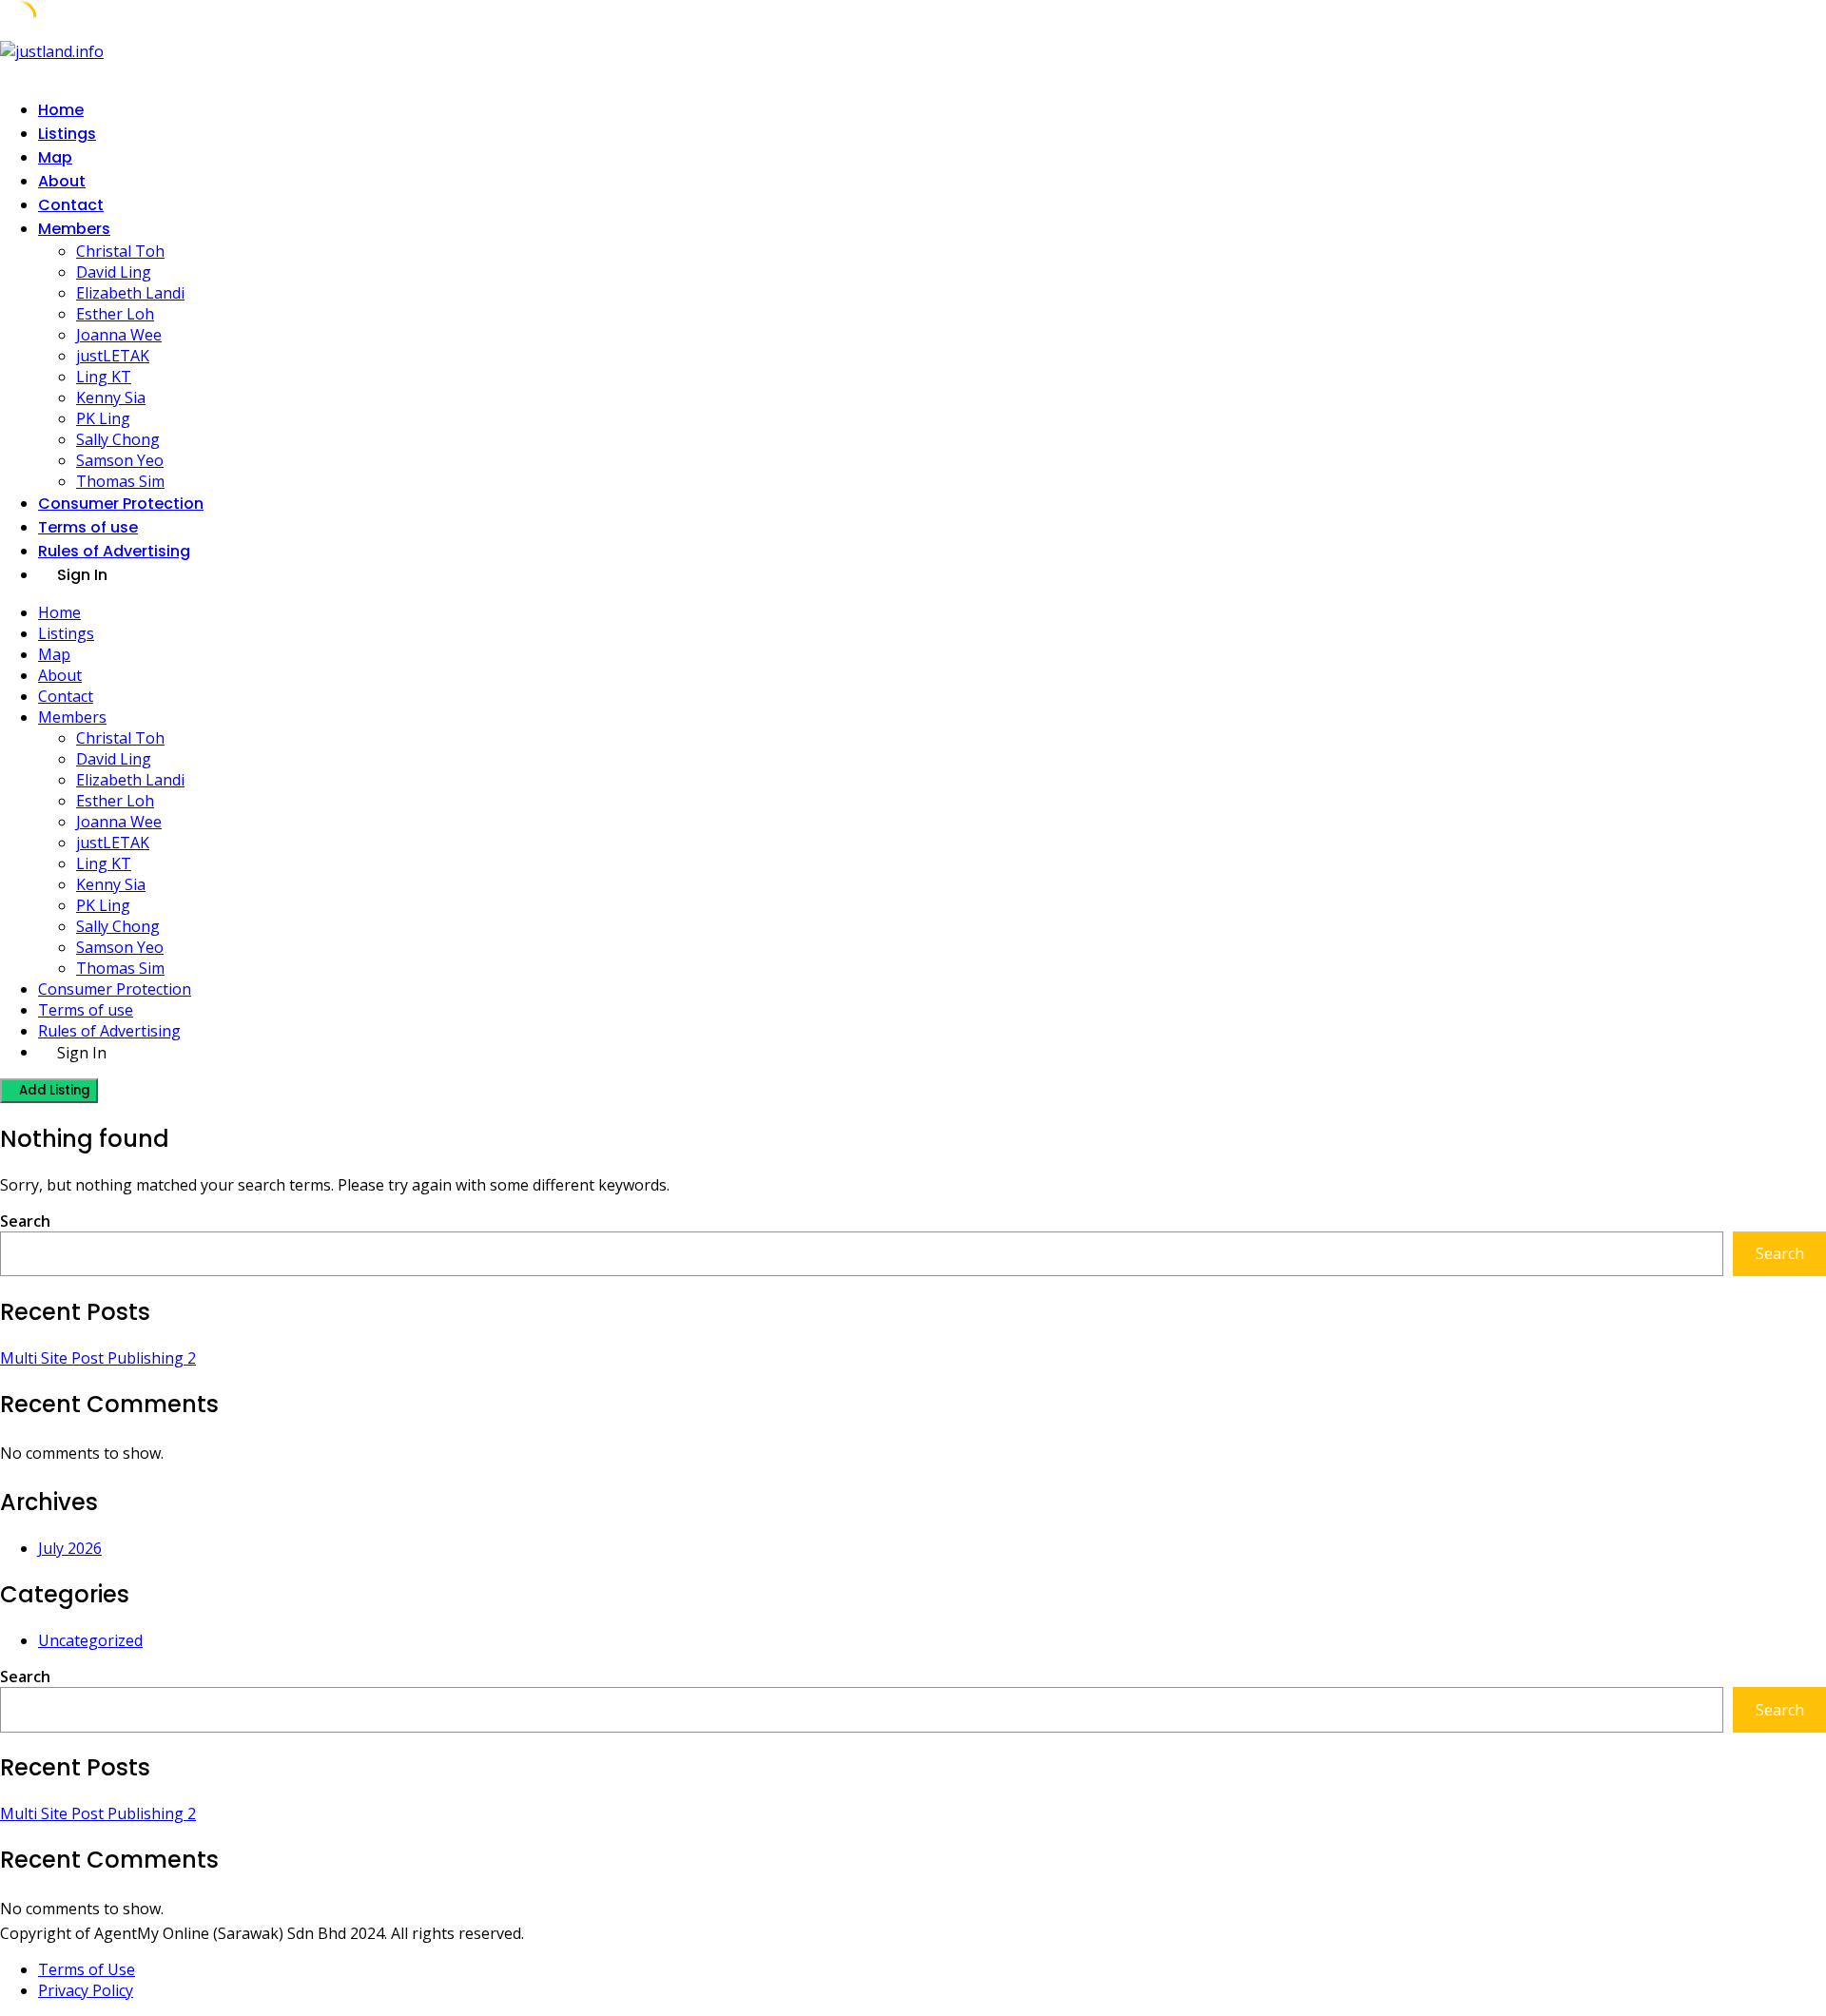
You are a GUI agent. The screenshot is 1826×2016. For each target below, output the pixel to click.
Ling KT (104, 377)
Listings (67, 134)
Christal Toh (120, 251)
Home (61, 110)
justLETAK (113, 356)
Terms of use (88, 527)
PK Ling (103, 418)
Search (25, 1221)
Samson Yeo (120, 460)
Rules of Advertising (114, 551)
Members (74, 229)
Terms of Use (87, 1969)
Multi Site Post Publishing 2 (98, 1358)
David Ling (114, 272)
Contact (71, 205)
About (62, 181)
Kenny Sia (111, 397)
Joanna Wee (119, 335)
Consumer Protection (121, 504)
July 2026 (70, 1548)
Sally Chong (118, 439)
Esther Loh (115, 314)
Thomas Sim (120, 481)
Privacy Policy (86, 1990)
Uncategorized (90, 1640)
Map (55, 157)
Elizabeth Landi (130, 293)
